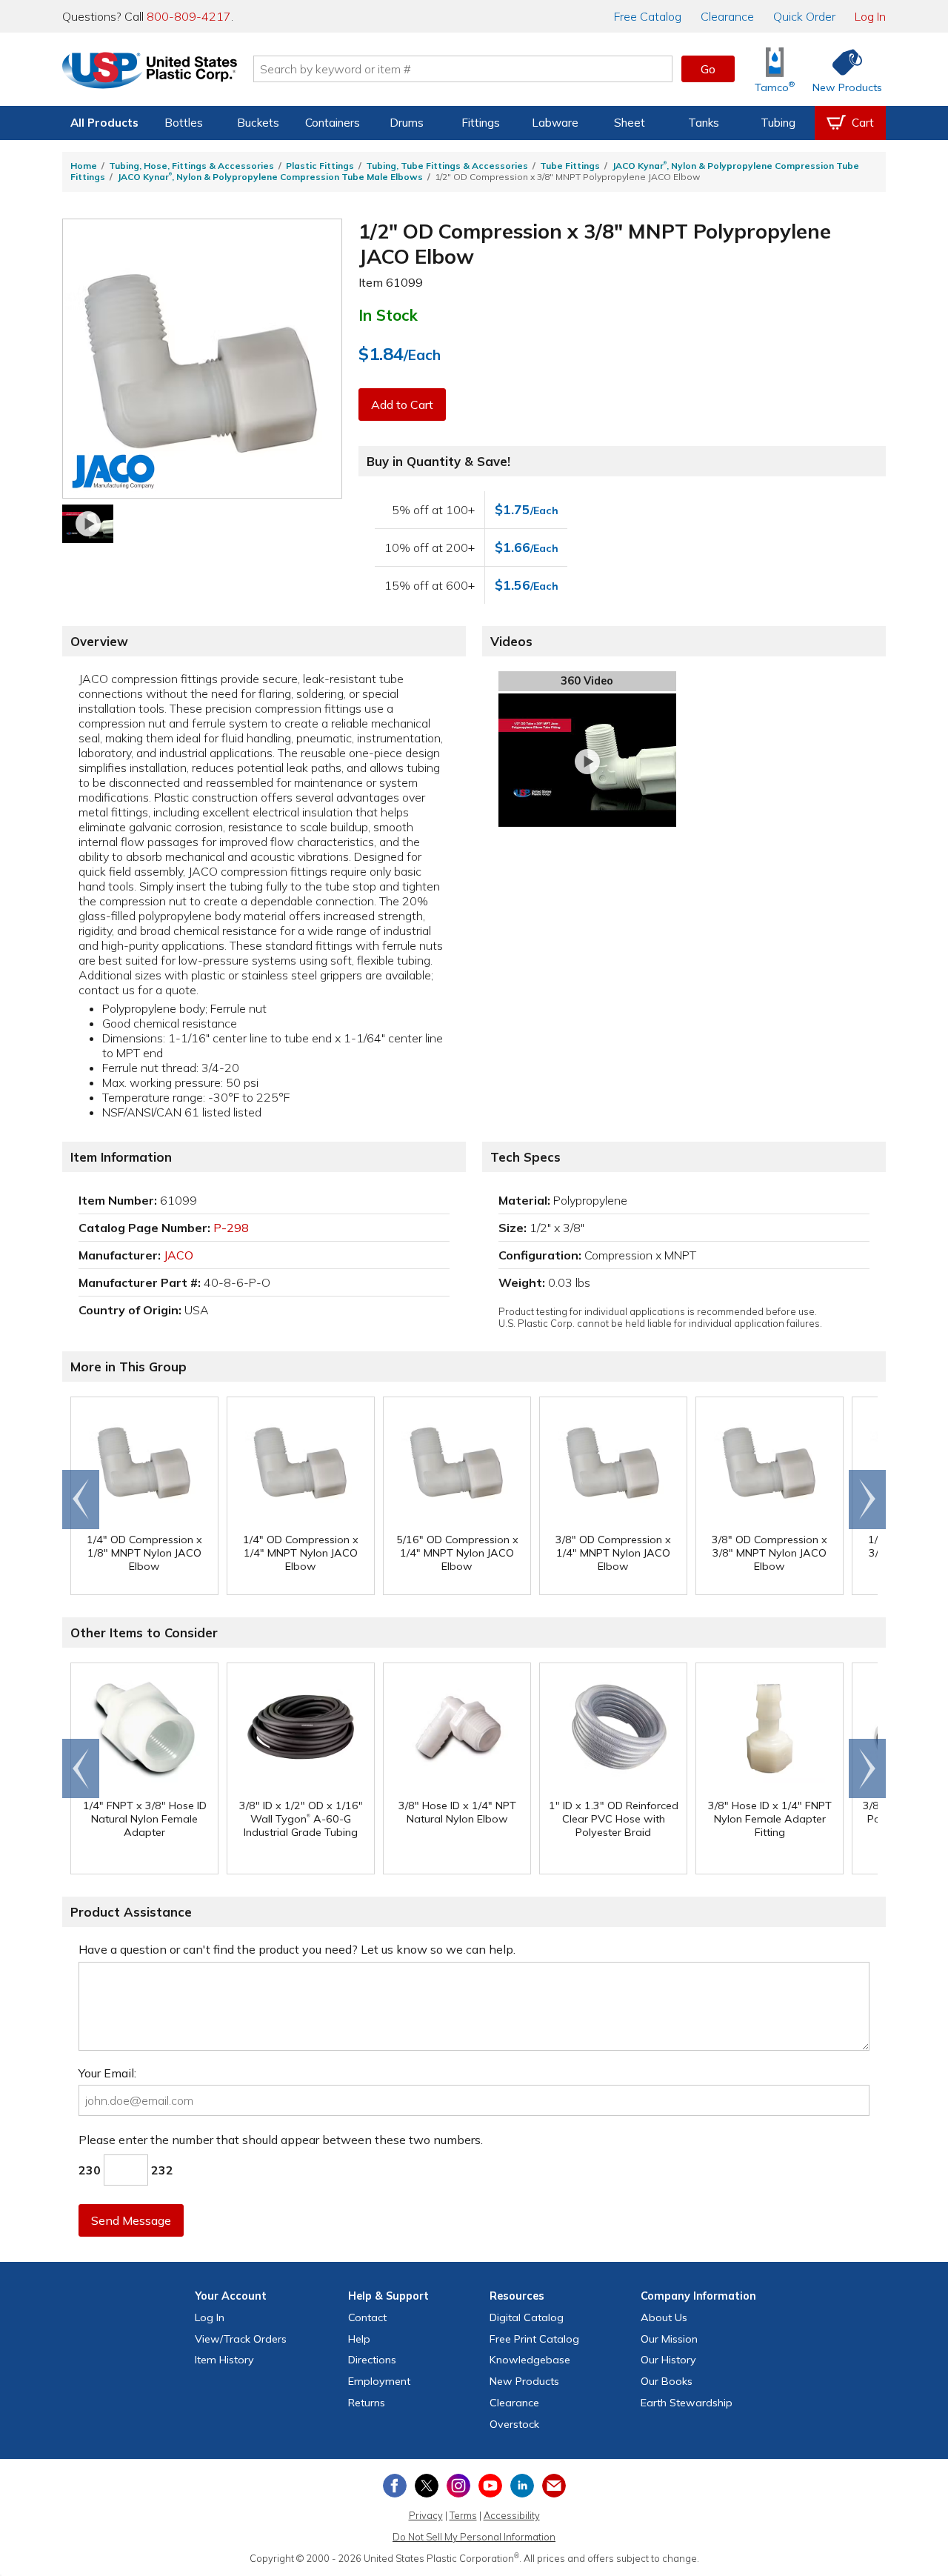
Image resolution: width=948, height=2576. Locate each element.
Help (359, 2339)
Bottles (184, 123)
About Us (664, 2317)
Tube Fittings (570, 166)
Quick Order (804, 16)
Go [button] (708, 69)
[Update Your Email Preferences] (554, 2486)
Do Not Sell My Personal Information (474, 2537)
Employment (379, 2381)
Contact (367, 2317)
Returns (367, 2403)
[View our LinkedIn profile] (522, 2486)
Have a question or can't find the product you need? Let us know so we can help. (297, 1949)
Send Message (131, 2220)
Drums (407, 123)
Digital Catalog (527, 2317)
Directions (372, 2360)
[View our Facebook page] (395, 2486)
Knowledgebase (530, 2360)
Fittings (481, 123)
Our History (668, 2360)
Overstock (514, 2424)
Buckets (258, 123)
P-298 (231, 1228)
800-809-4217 (189, 16)
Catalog (648, 16)
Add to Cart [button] (402, 405)
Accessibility (512, 2515)
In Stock (388, 315)
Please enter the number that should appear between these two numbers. (281, 2140)
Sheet (630, 123)
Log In (870, 16)
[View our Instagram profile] (458, 2486)
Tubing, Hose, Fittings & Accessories (191, 166)
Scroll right (867, 1500)
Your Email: (107, 2073)
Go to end (81, 1500)
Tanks (704, 123)
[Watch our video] (88, 524)
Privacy (426, 2515)
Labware (555, 123)
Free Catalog (534, 2339)
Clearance (727, 16)
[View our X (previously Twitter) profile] (427, 2486)
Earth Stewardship (687, 2403)
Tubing (778, 123)
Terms (463, 2515)
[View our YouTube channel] (490, 2486)
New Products (524, 2381)
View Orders (241, 2339)
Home (84, 166)
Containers (333, 123)
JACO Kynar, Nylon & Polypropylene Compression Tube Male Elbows (270, 177)
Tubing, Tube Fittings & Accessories (447, 166)
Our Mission (669, 2339)
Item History (224, 2360)
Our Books (667, 2381)
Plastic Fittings (320, 166)
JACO (178, 1255)
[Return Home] (150, 72)
